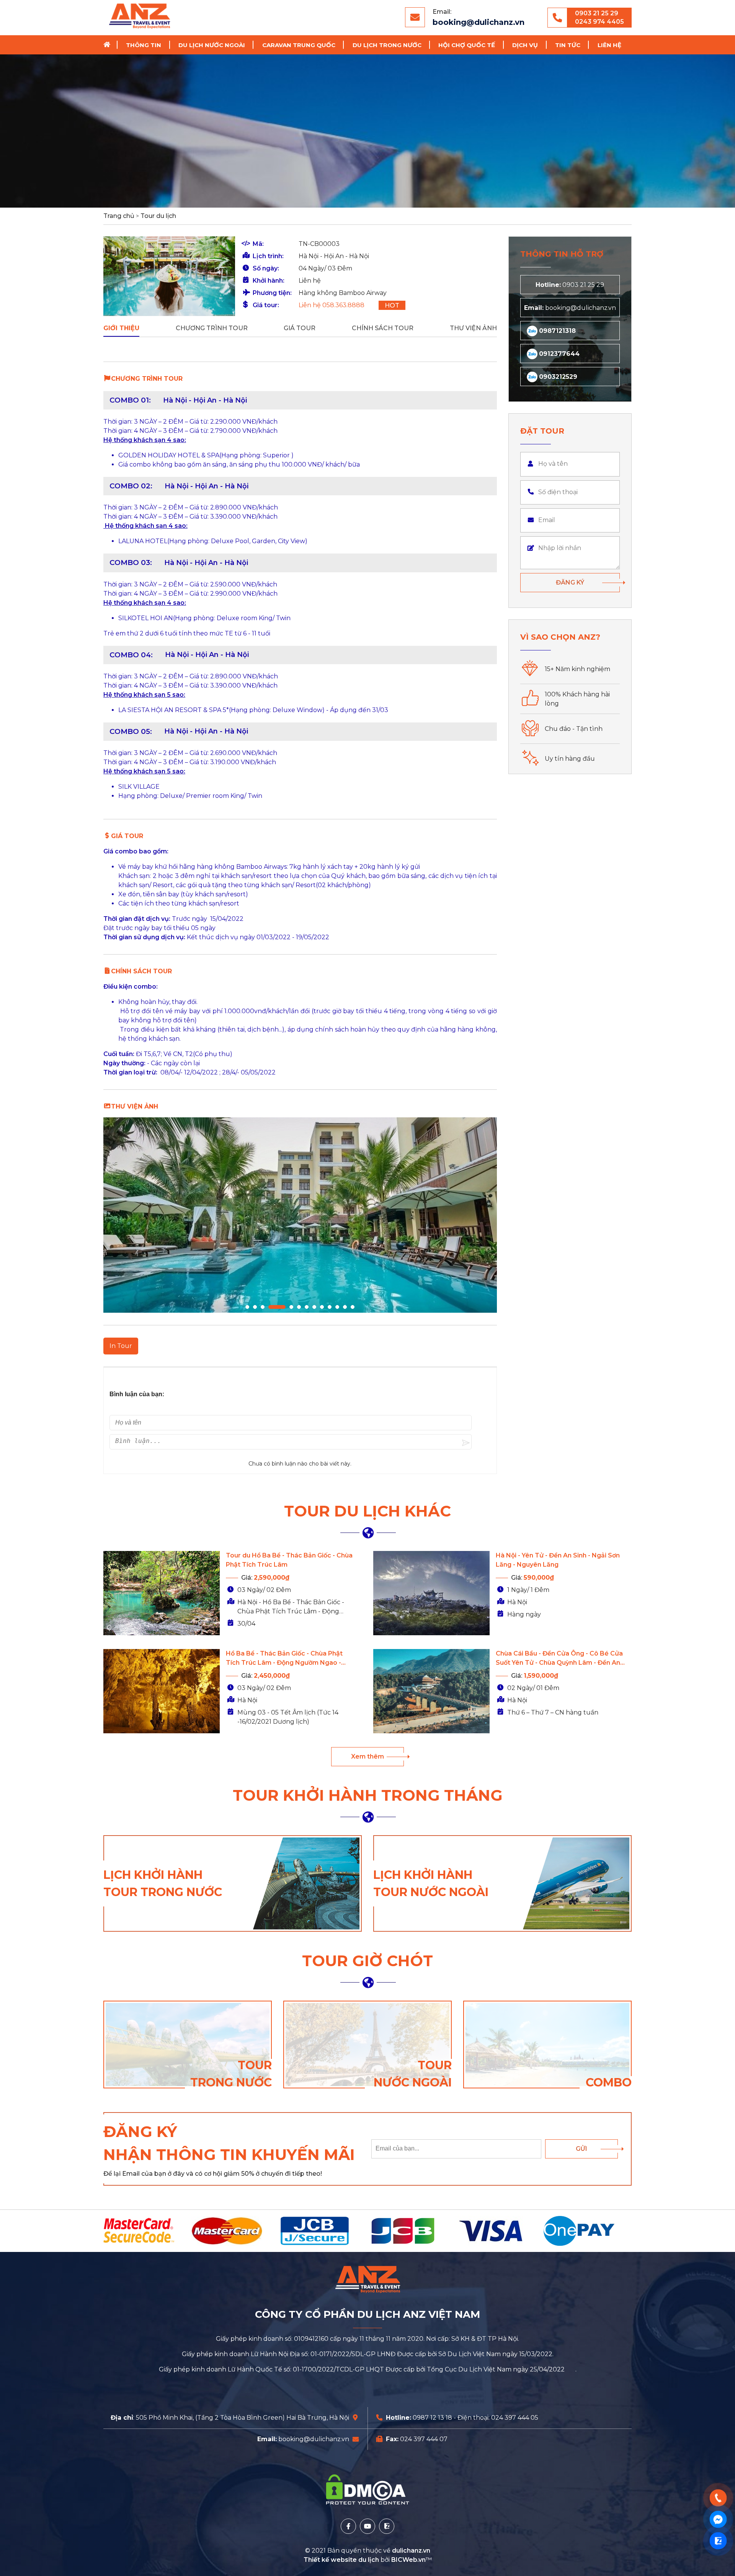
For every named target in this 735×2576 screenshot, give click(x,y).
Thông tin (144, 45)
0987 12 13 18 (432, 2418)
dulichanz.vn (411, 2551)
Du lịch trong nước (387, 45)
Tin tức (568, 45)
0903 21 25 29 (597, 13)
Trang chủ (109, 45)
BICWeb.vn (408, 2560)
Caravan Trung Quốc (299, 45)
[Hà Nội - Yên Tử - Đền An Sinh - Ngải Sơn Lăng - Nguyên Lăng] (431, 1593)
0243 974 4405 (599, 22)
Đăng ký (570, 582)
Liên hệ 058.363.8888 (332, 305)
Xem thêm (367, 1756)
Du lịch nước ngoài (212, 45)
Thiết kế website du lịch (342, 2560)
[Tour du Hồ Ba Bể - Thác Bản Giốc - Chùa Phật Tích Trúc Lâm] (162, 1593)
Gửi (581, 2149)
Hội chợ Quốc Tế (467, 45)
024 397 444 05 (515, 2418)
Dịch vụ (525, 45)
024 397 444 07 (424, 2439)
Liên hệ (609, 45)
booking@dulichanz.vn (479, 22)
